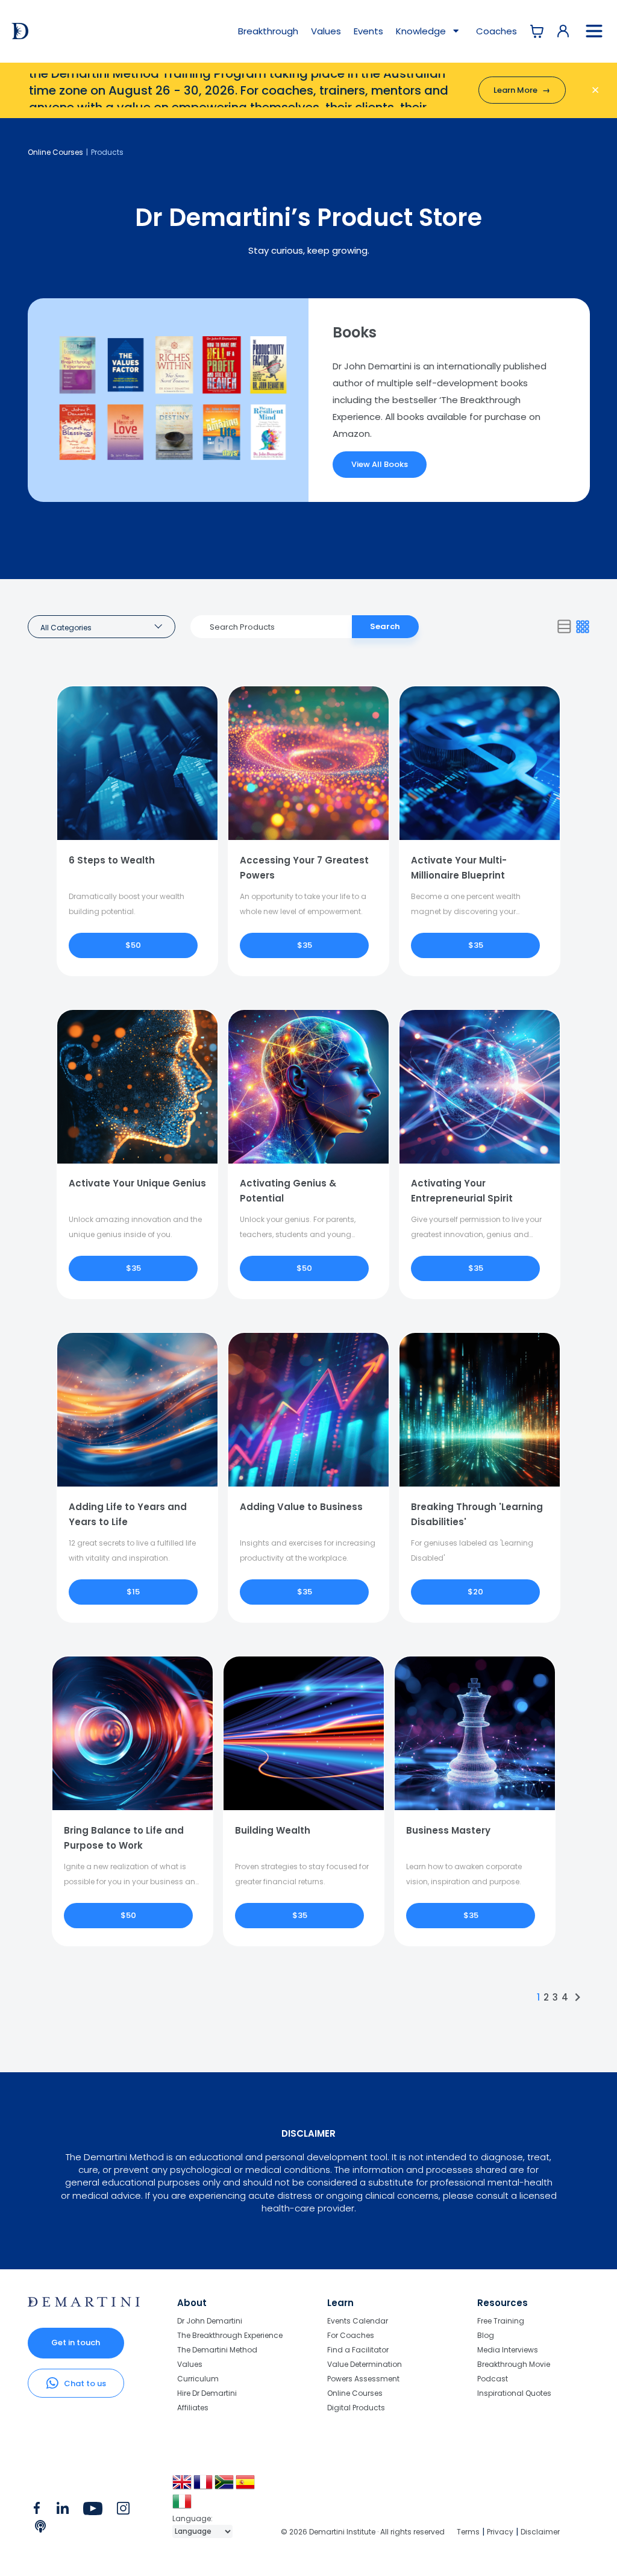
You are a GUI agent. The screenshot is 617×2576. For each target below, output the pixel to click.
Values (326, 31)
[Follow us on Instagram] (123, 2511)
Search (385, 626)
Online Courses (55, 152)
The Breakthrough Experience (230, 2335)
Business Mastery (448, 1830)
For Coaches (351, 2335)
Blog (486, 2335)
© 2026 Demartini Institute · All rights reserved (363, 2532)
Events (368, 31)
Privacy (500, 2532)
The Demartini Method (217, 2350)
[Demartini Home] (84, 2304)
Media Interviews (508, 2350)
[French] (204, 2487)
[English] (183, 2487)
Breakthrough (268, 31)
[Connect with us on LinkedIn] (62, 2511)
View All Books (380, 464)
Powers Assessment (363, 2379)
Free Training (501, 2321)
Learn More (522, 90)
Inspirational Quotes (514, 2393)
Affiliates (193, 2407)
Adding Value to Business (301, 1507)
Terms (468, 2532)
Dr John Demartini (210, 2321)
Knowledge (422, 31)
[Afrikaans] (225, 2487)
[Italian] (183, 2506)
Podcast (493, 2379)
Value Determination (365, 2364)
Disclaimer (540, 2532)
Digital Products (356, 2407)
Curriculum (198, 2379)
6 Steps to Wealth (112, 860)
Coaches (496, 31)
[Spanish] (246, 2487)
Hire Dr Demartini (207, 2393)
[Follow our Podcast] (41, 2529)
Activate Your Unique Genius (137, 1183)
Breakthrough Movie (514, 2364)
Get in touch (76, 2343)
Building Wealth (273, 1830)
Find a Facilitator (358, 2350)
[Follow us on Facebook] (37, 2511)
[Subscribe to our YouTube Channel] (92, 2511)
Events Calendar (358, 2321)
